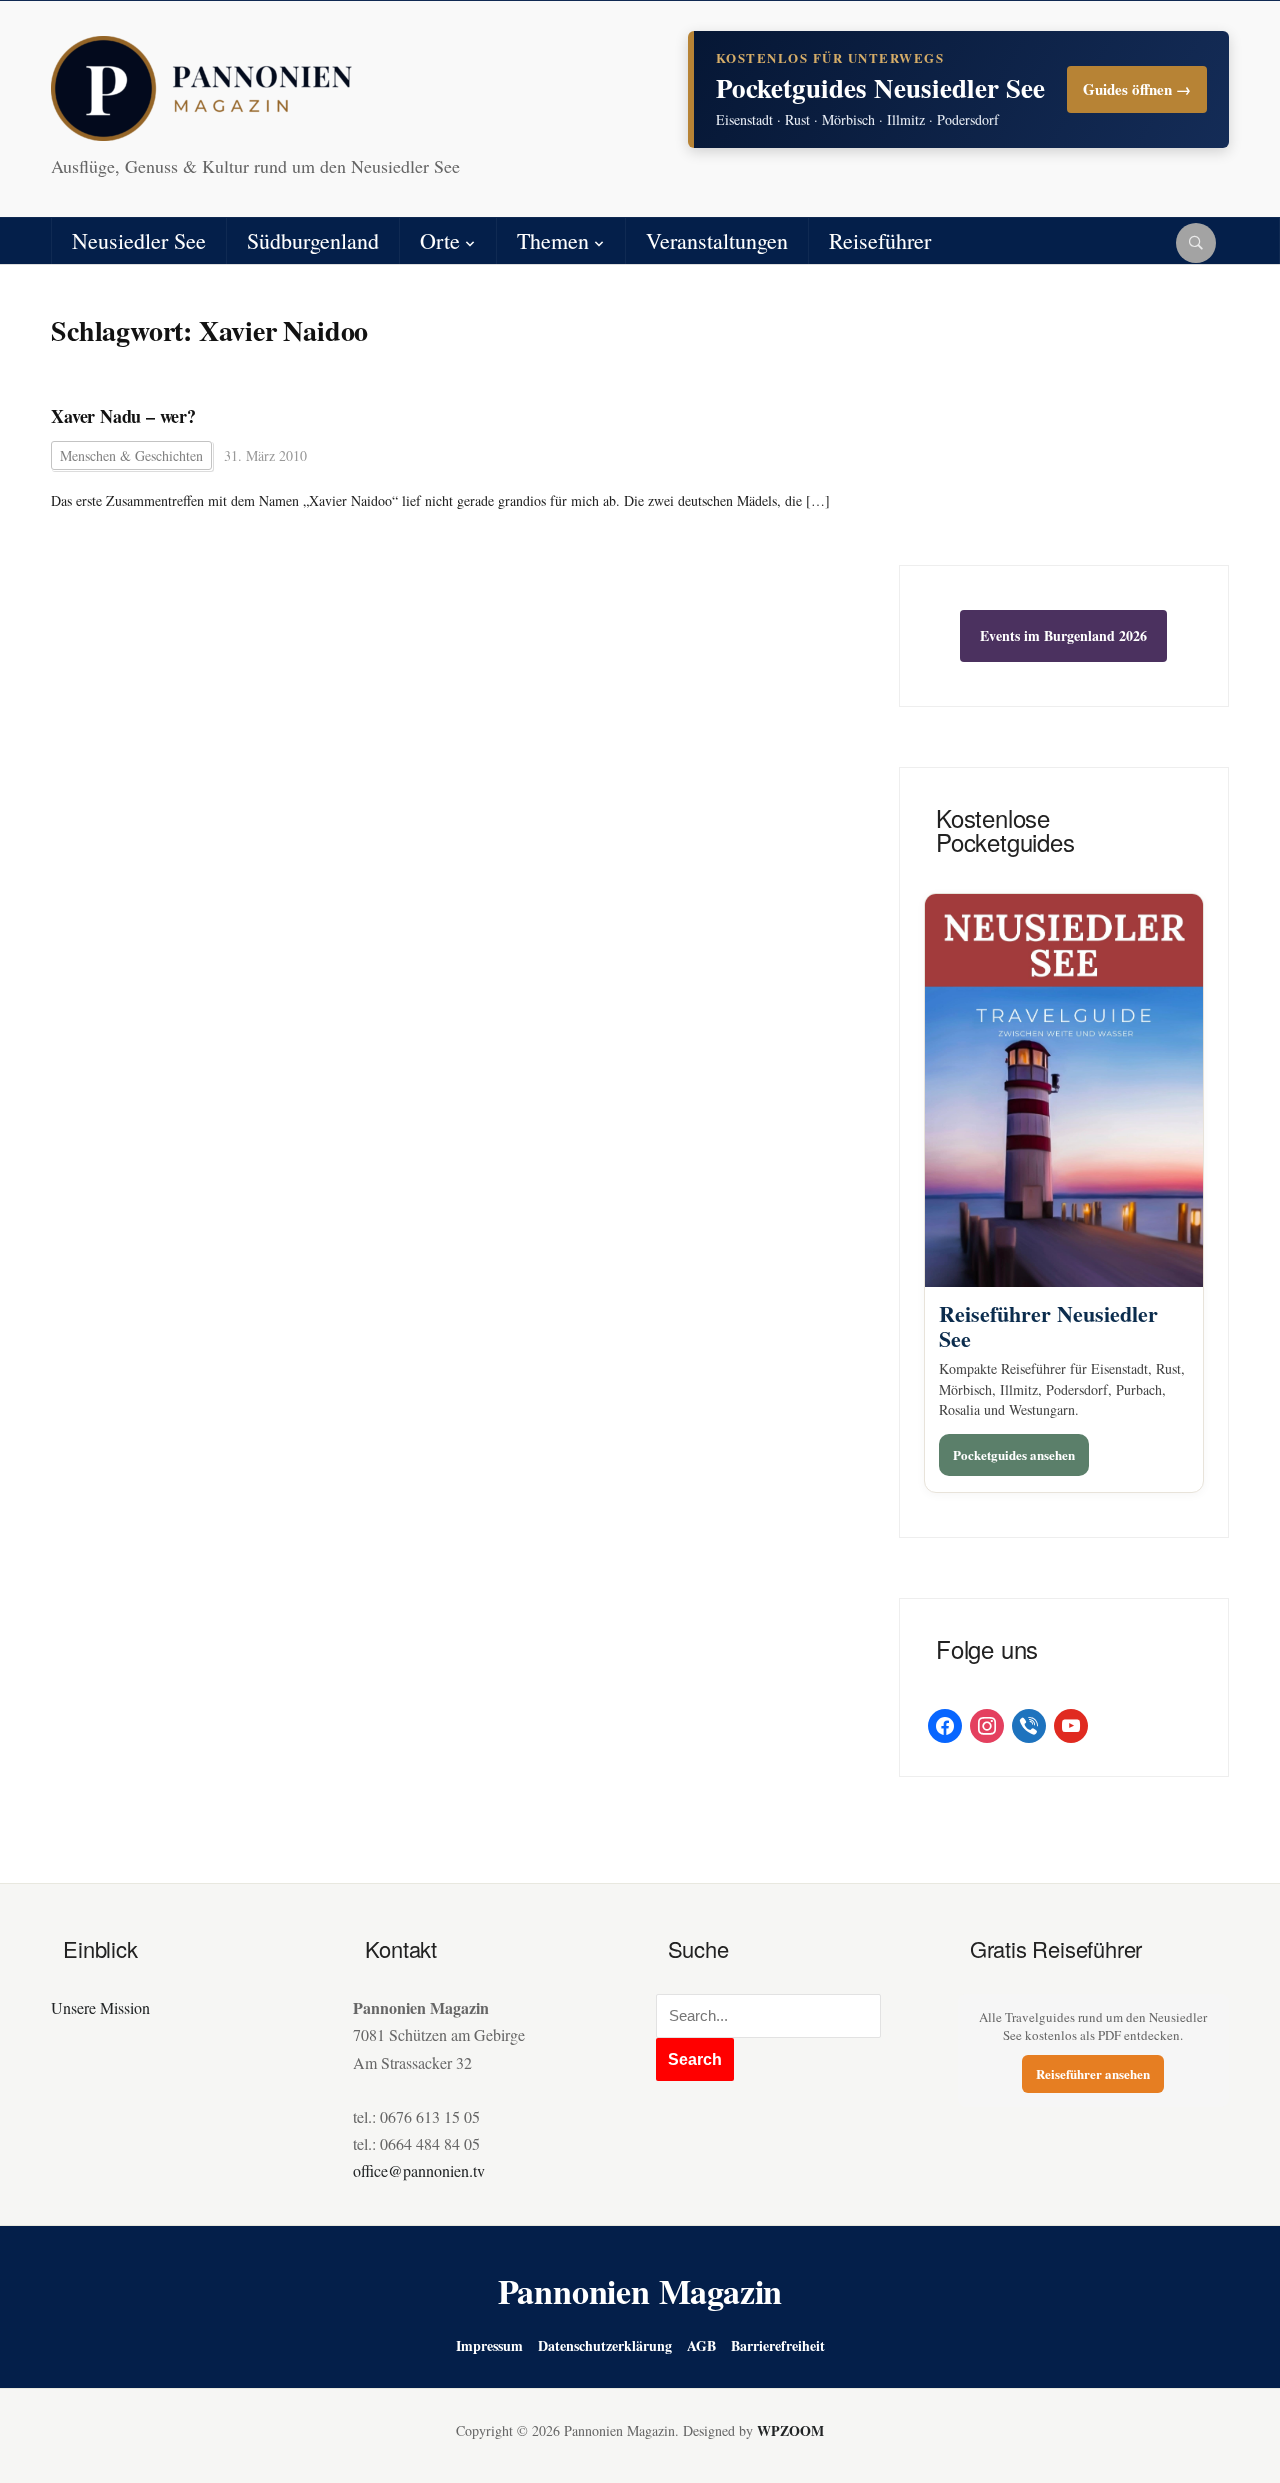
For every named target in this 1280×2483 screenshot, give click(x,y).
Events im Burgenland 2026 (1063, 635)
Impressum (489, 2345)
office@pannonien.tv (419, 2170)
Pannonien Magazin (640, 2291)
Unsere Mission (100, 2007)
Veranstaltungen (717, 240)
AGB (701, 2345)
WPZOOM (790, 2430)
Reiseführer (880, 240)
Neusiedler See (139, 240)
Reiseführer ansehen (1093, 2073)
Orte (440, 240)
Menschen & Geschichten (131, 455)
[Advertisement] (1064, 430)
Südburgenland (313, 240)
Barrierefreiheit (778, 2345)
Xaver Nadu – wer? (123, 416)
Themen (553, 240)
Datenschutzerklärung (605, 2345)
